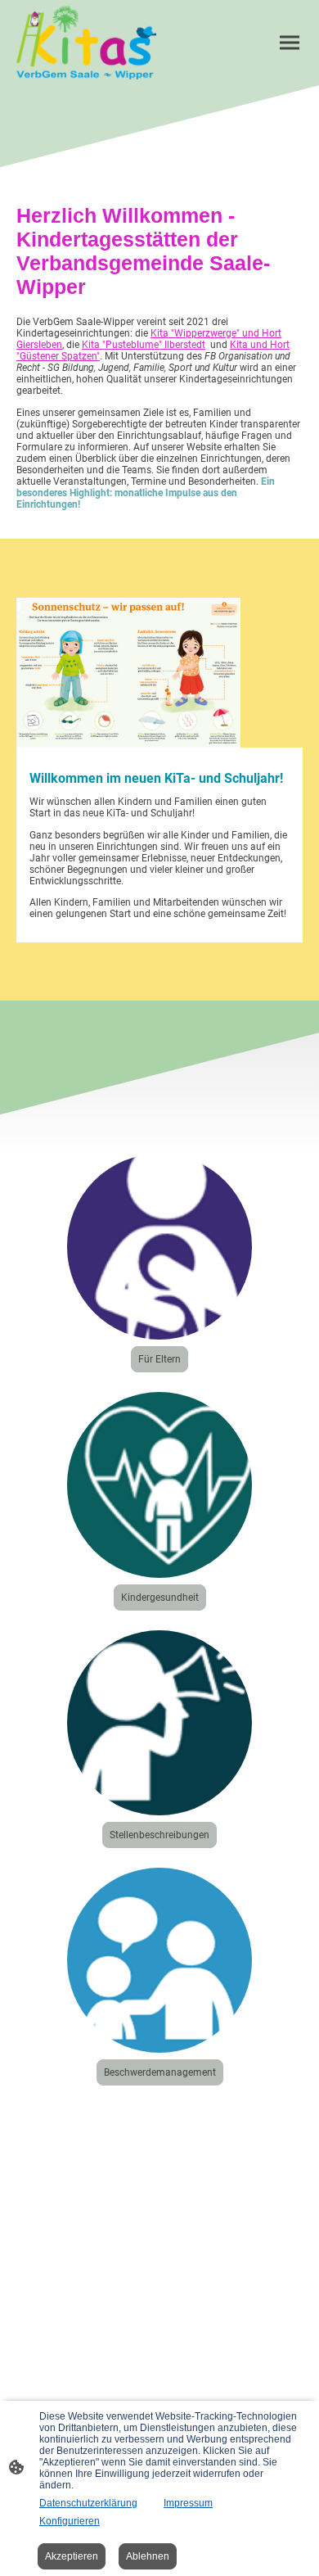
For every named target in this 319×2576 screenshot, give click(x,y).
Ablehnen (148, 2556)
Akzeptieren (72, 2556)
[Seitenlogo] (86, 43)
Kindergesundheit (160, 1598)
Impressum (188, 2503)
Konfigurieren (70, 2521)
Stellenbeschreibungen (159, 1835)
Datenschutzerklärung (88, 2503)
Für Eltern (159, 1359)
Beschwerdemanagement (160, 2072)
